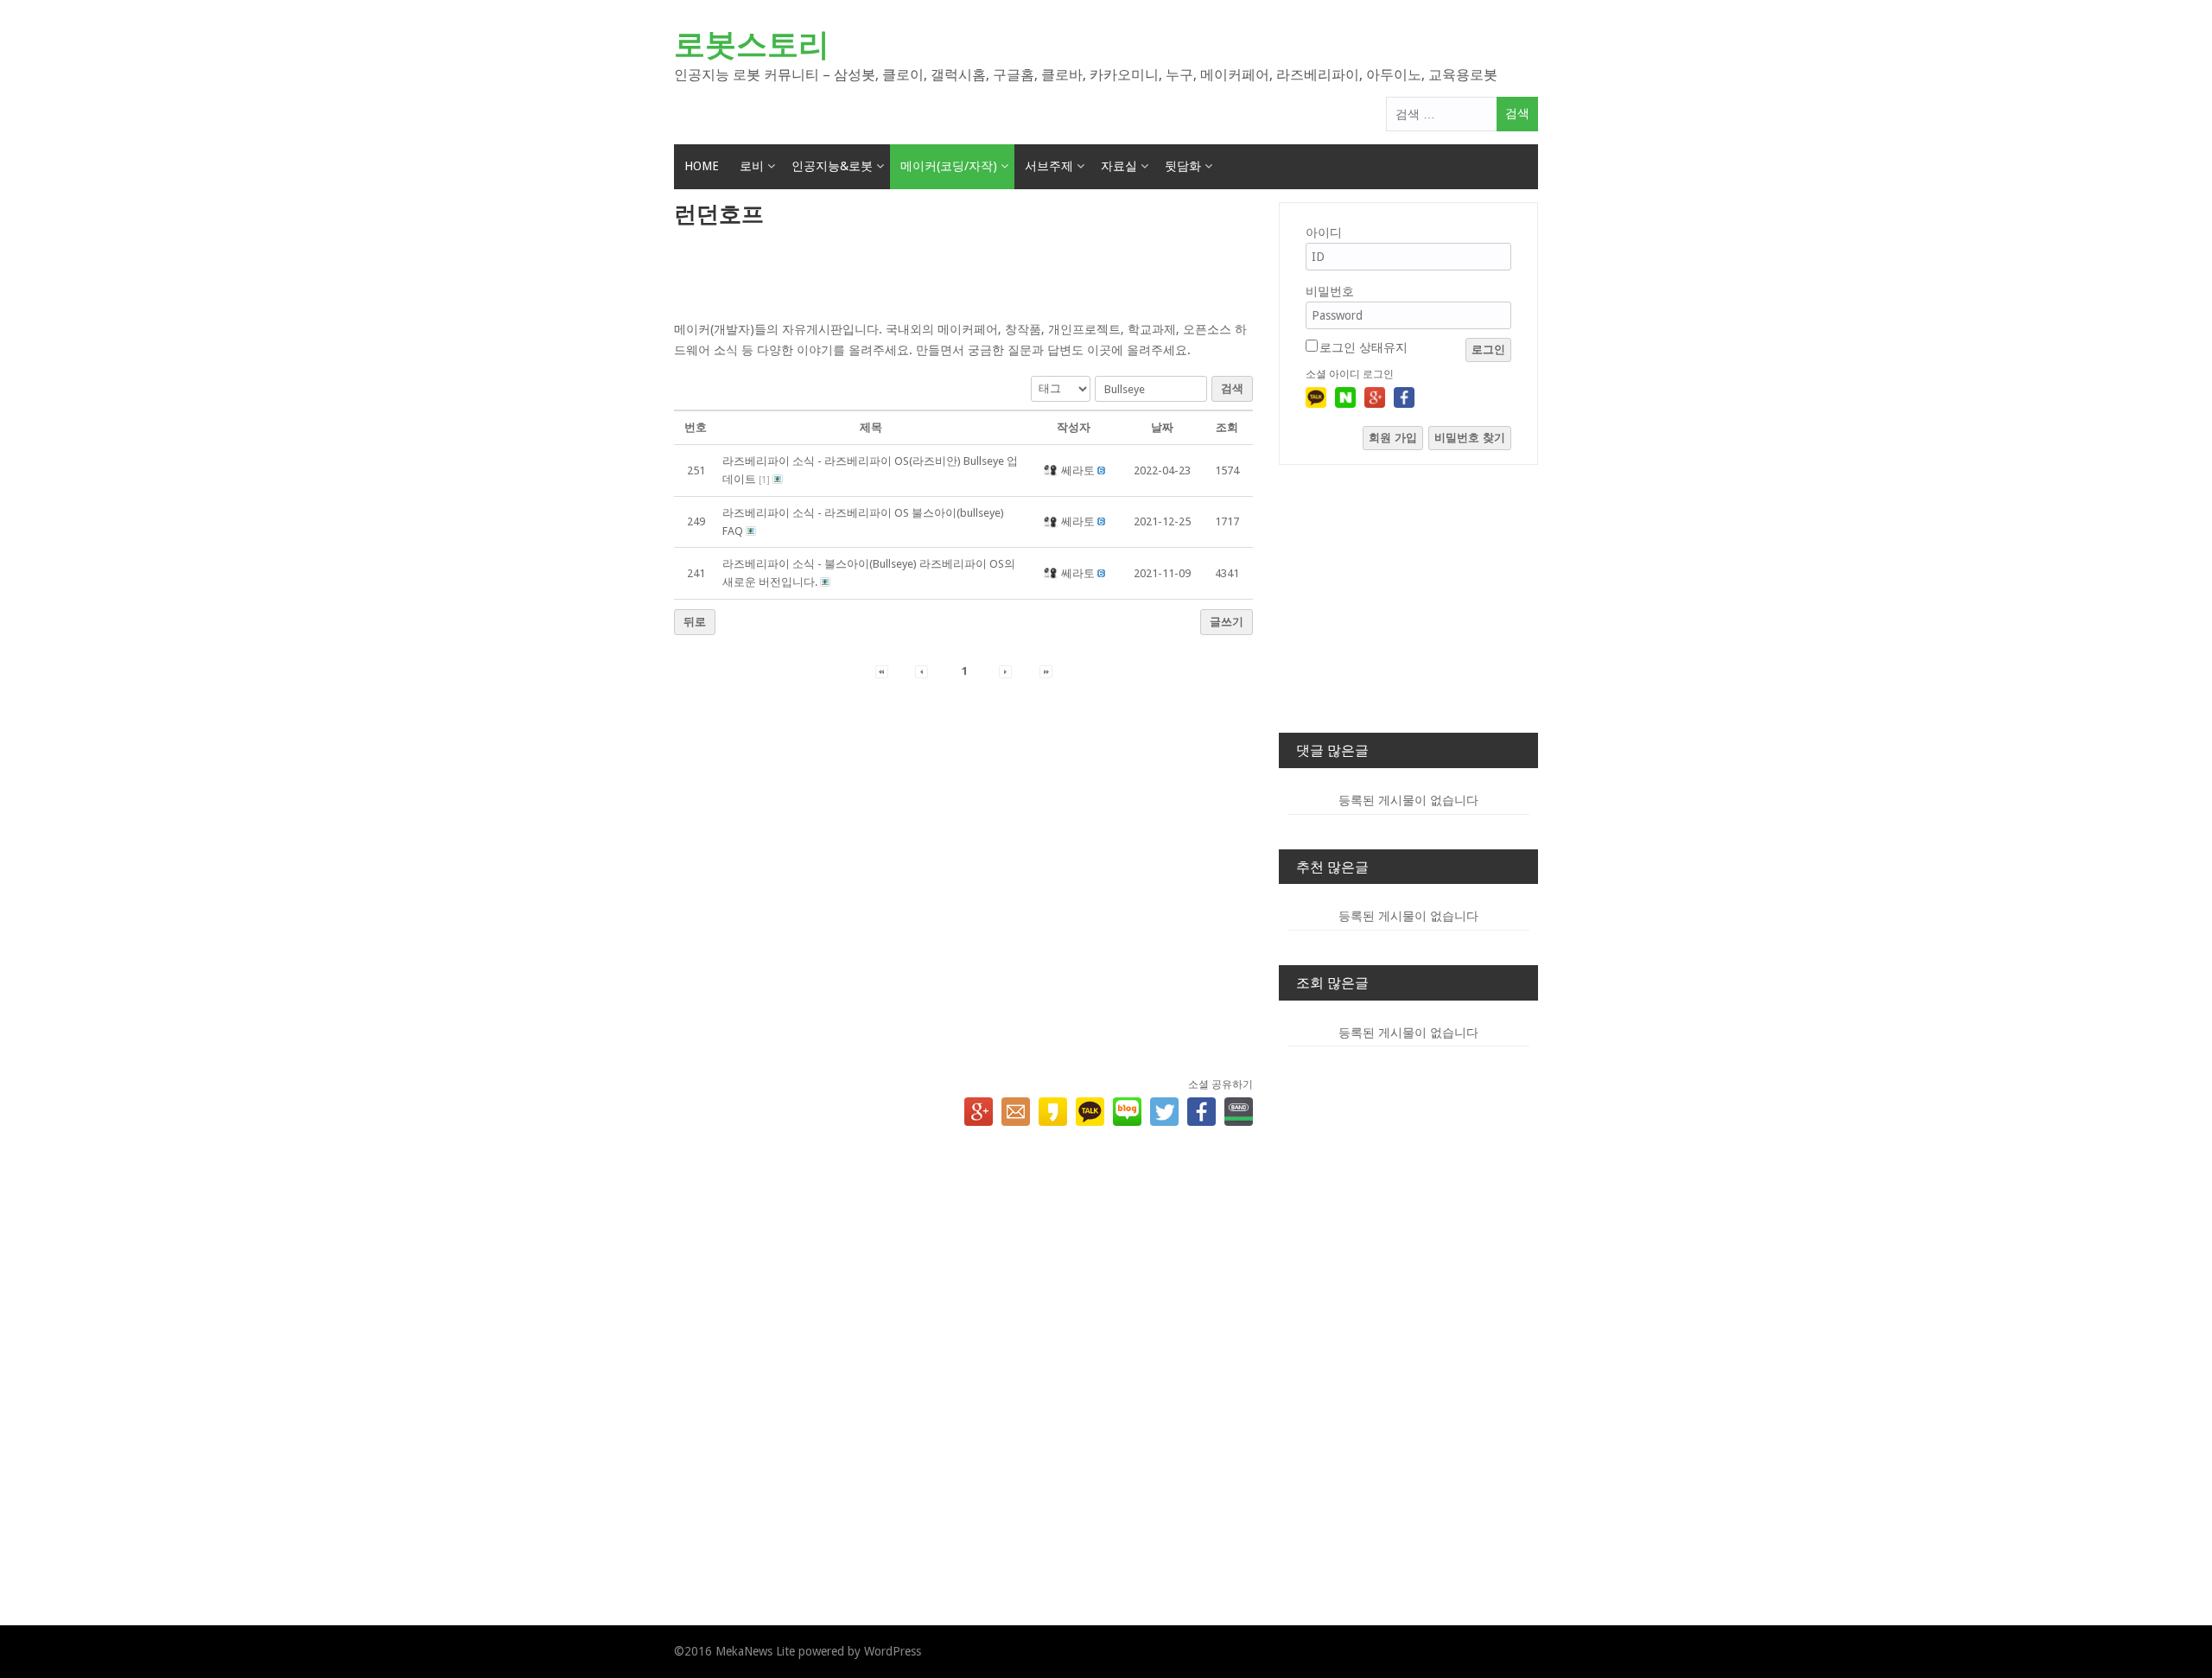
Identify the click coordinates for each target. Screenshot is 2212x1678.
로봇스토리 (752, 44)
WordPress (893, 1651)
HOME (702, 166)
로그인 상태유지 (1363, 347)
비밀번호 (1330, 291)
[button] (1052, 470)
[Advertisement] (963, 276)
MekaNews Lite (755, 1651)
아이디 (1324, 232)
